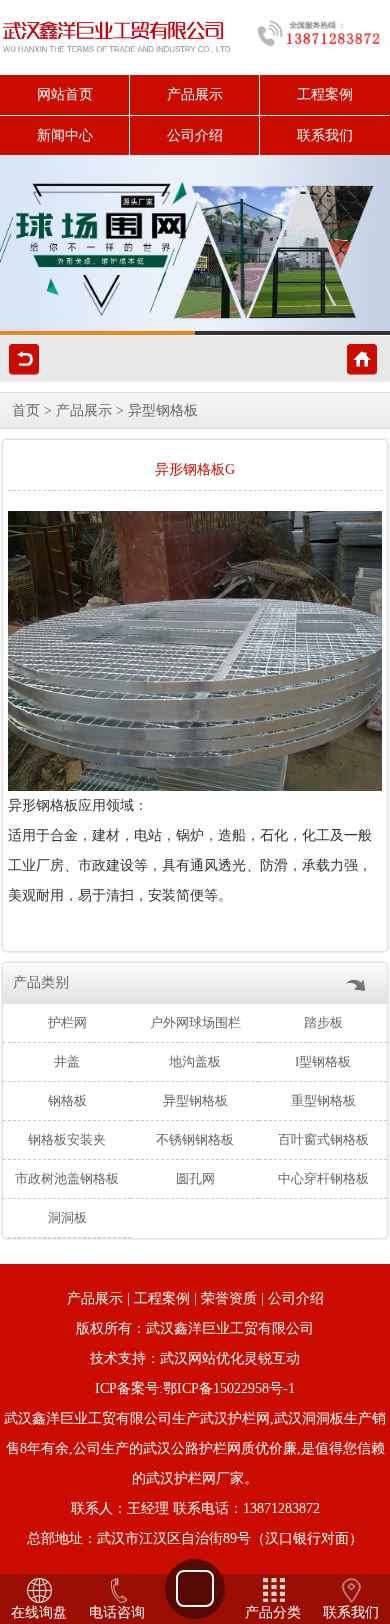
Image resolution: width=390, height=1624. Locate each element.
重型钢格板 (323, 1100)
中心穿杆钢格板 (323, 1178)
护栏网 (67, 1022)
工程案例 (325, 94)
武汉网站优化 (202, 1358)
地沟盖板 (195, 1061)
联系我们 (325, 135)
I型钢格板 (323, 1061)
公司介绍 (195, 135)
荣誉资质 (229, 1298)
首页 (26, 410)
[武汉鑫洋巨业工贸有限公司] (195, 245)
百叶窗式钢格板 (323, 1139)
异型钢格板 (163, 410)
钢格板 (67, 1100)
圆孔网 (195, 1178)
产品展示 (195, 94)
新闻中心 (65, 135)
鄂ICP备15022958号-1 (229, 1388)
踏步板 (323, 1022)
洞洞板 (67, 1217)
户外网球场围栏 (195, 1022)
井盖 (67, 1061)
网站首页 (65, 94)
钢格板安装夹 (67, 1139)
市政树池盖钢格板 (67, 1178)
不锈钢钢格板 (195, 1139)
